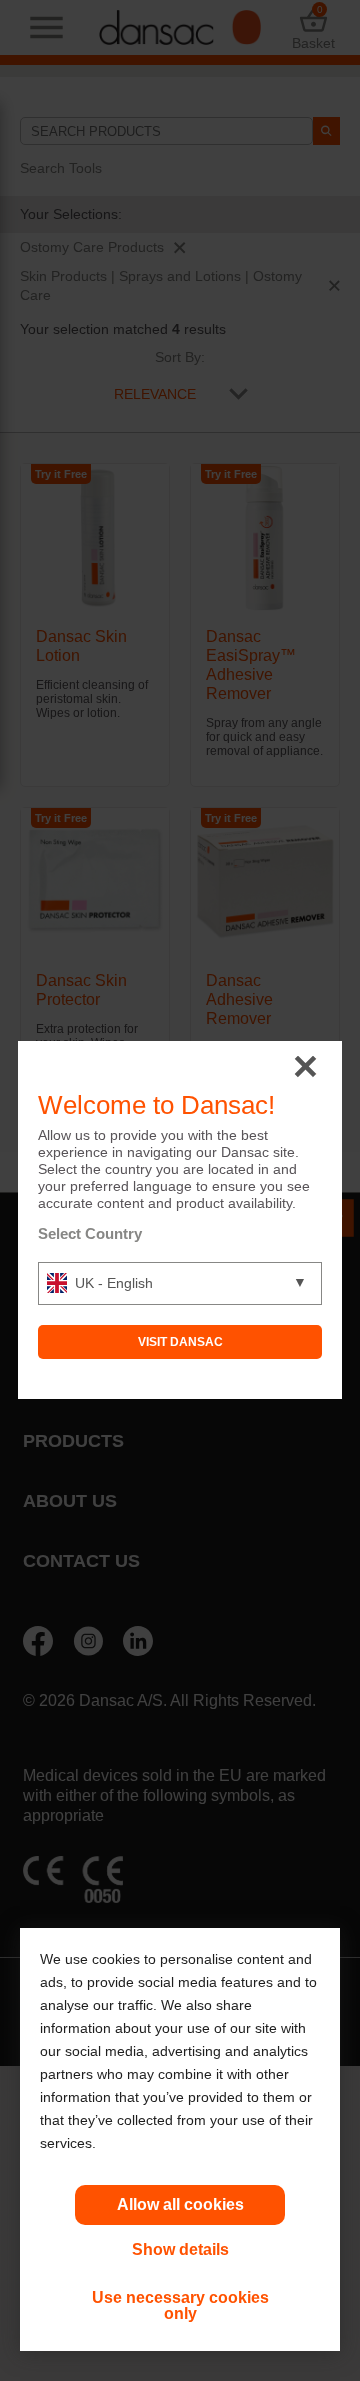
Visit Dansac (180, 1342)
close (305, 1067)
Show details (180, 2249)
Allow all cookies (180, 2204)
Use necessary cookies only (180, 2305)
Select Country (90, 1233)
